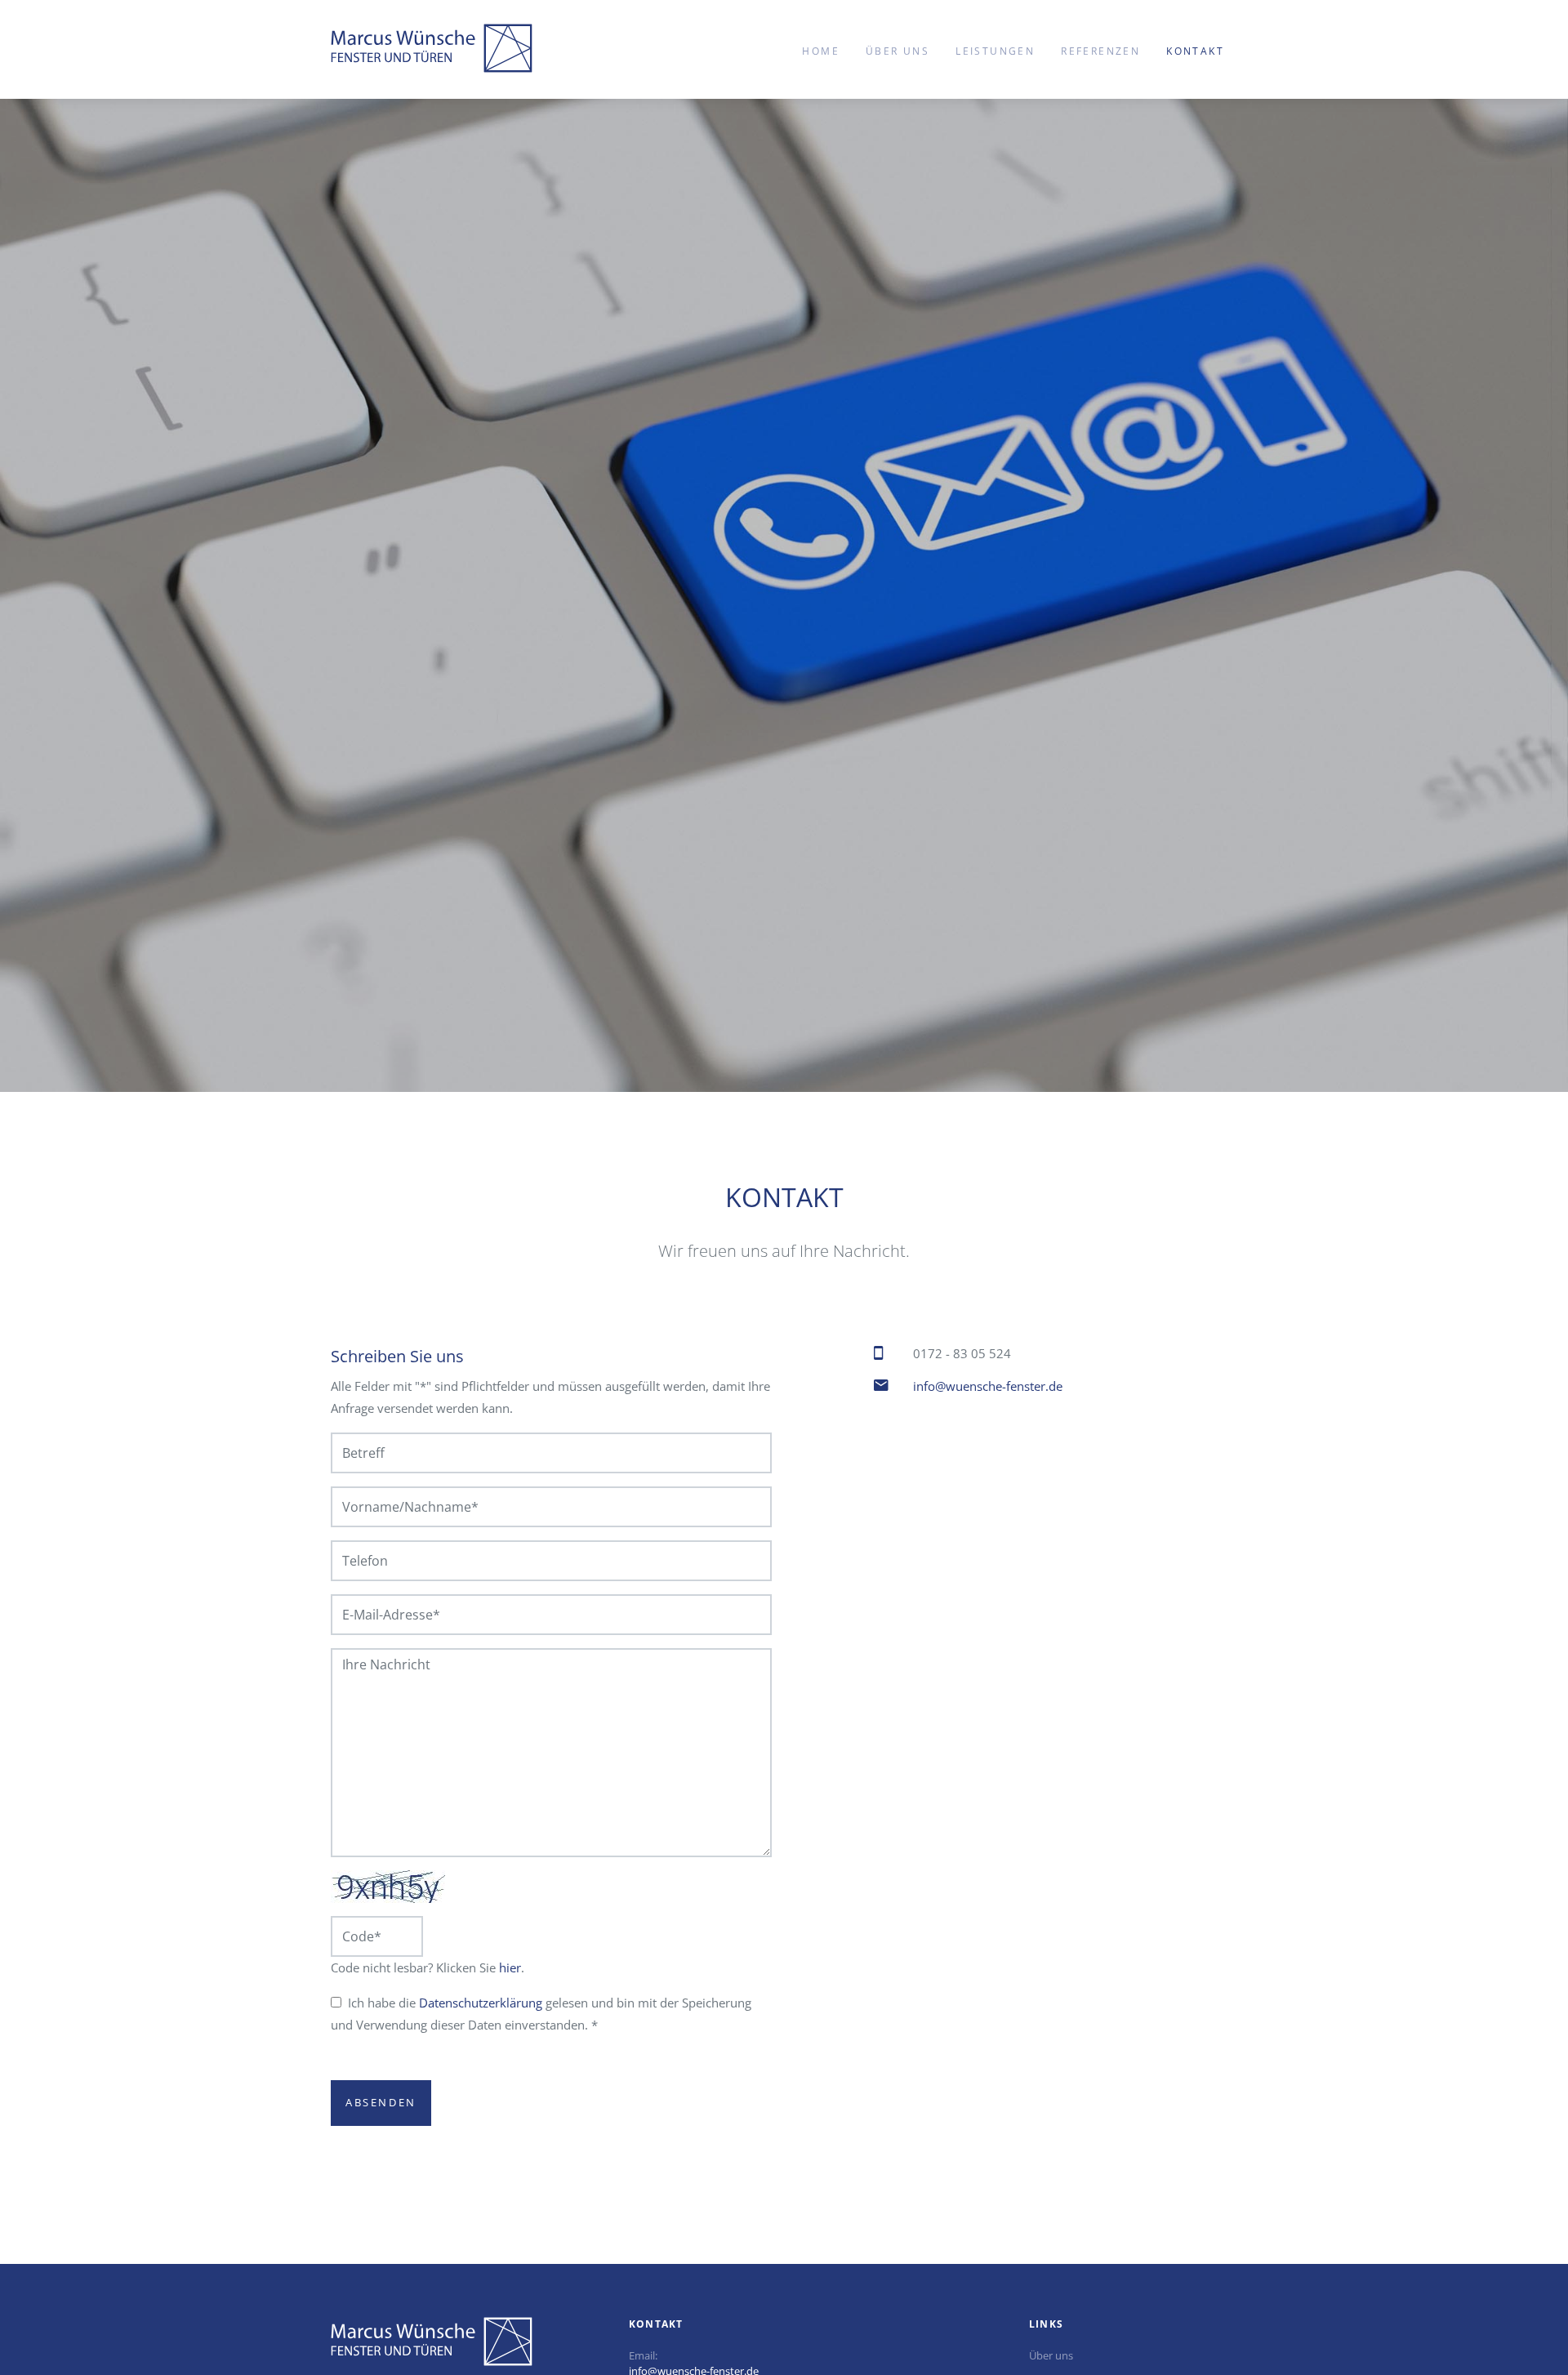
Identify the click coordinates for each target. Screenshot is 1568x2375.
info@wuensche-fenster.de (988, 1386)
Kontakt (1195, 51)
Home (821, 51)
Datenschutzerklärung (481, 2003)
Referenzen (1100, 51)
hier (510, 1967)
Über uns (898, 51)
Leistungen (995, 51)
